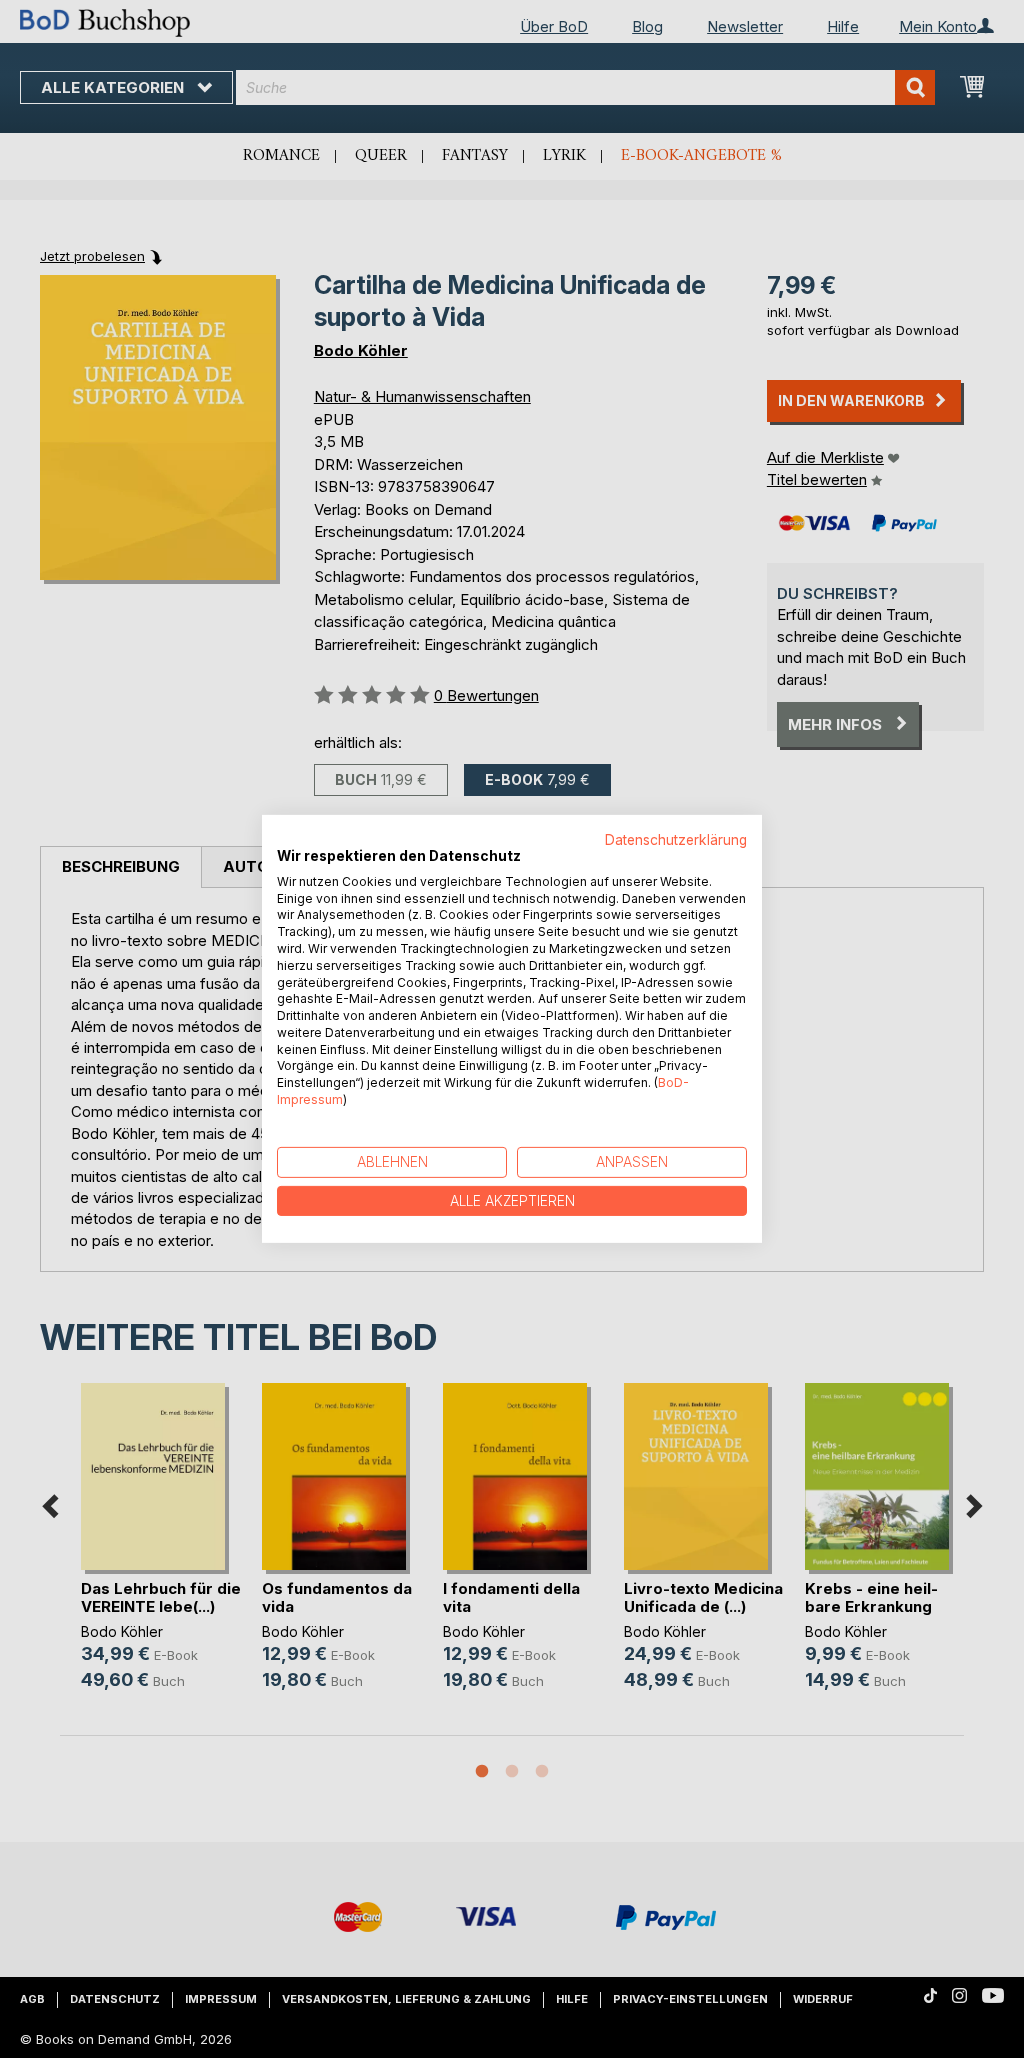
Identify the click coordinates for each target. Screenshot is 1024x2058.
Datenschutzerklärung (676, 840)
